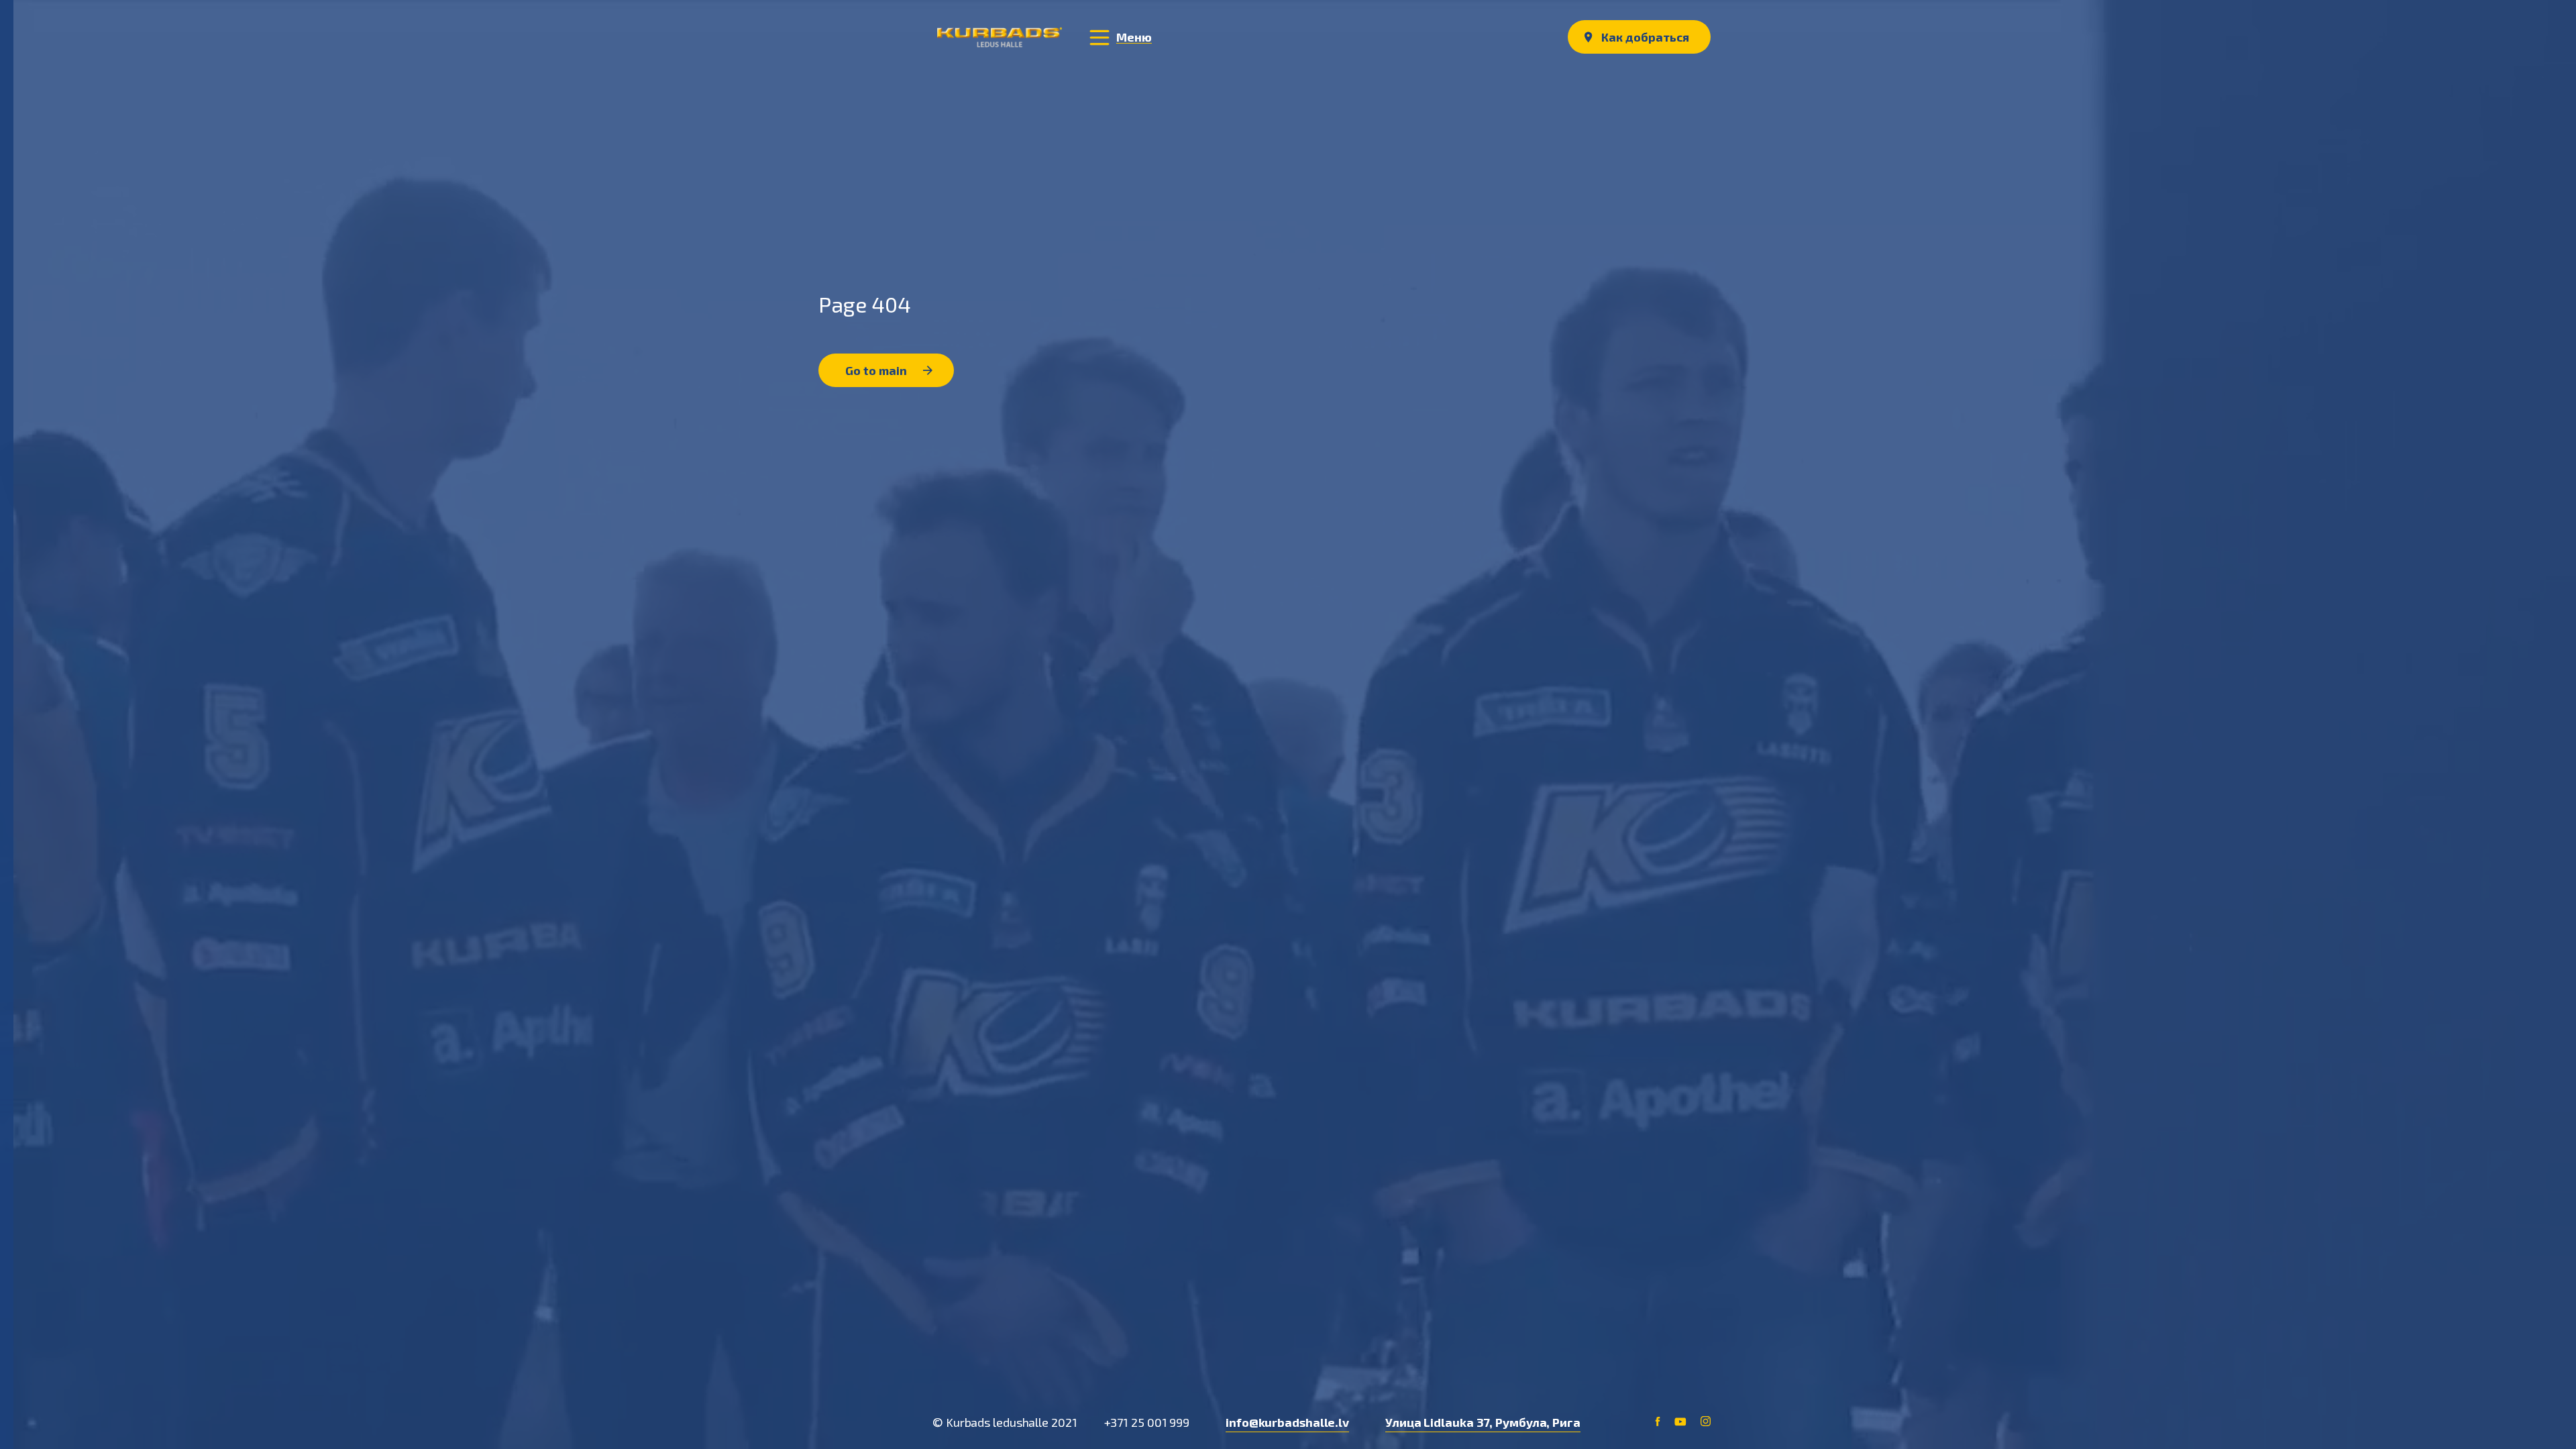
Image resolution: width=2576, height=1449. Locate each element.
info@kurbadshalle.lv (1287, 1422)
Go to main (877, 370)
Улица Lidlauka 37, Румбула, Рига (1483, 1422)
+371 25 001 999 (1147, 1422)
